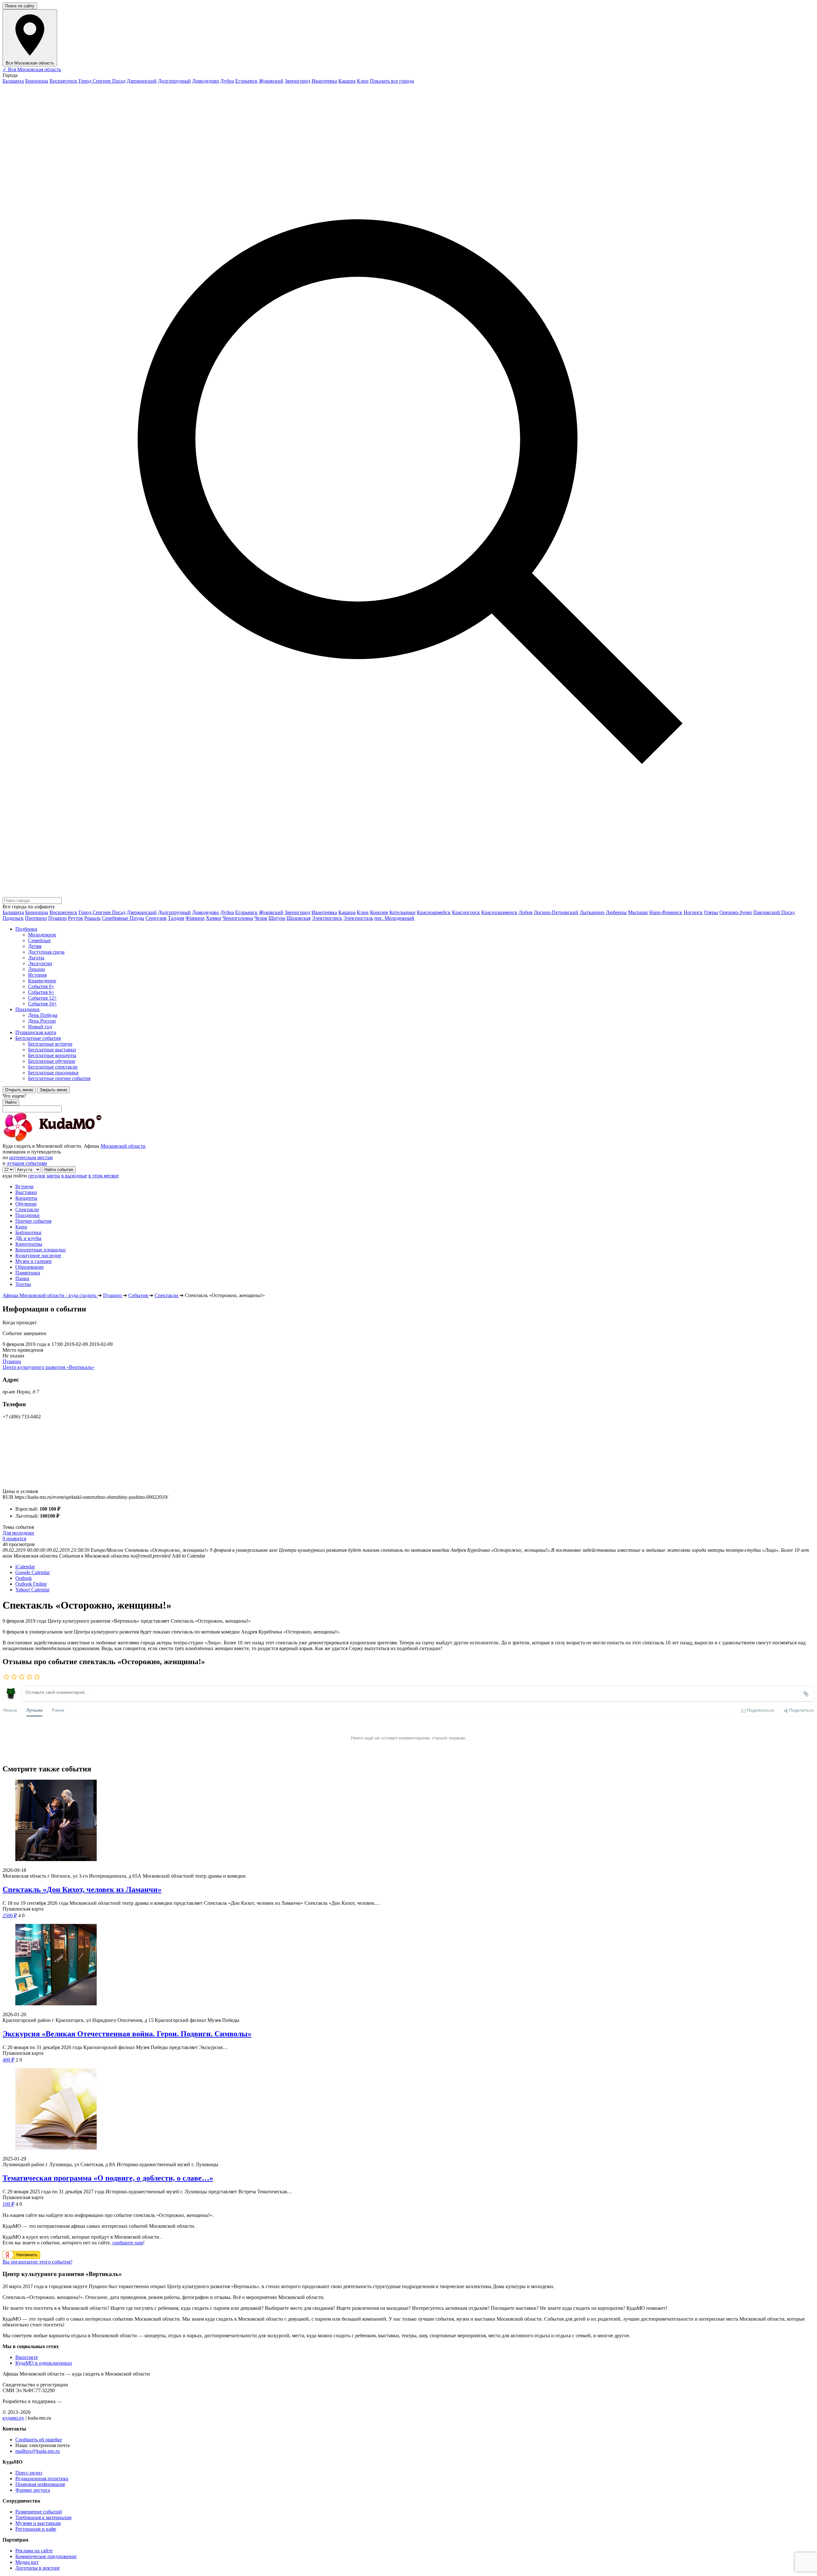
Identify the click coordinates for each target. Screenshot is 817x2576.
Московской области (123, 1146)
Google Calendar (33, 1572)
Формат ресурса (33, 2490)
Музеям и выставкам (38, 2523)
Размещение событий (39, 2512)
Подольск (13, 918)
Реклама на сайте (34, 2551)
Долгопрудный (174, 81)
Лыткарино (592, 912)
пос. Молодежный (394, 918)
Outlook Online (31, 1584)
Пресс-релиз (29, 2473)
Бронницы (37, 81)
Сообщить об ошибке (39, 2440)
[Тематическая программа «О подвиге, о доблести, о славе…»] (408, 2110)
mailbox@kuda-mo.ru (37, 2451)
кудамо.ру (13, 2418)
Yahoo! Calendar (32, 1590)
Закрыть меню (53, 1090)
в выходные (74, 1176)
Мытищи (638, 912)
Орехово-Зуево (736, 912)
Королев (379, 912)
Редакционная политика (42, 2478)
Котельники (402, 912)
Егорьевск (246, 81)
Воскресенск (63, 81)
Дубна (227, 81)
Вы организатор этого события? (37, 2262)
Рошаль (92, 918)
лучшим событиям (27, 1163)
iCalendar (25, 1567)
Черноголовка (238, 918)
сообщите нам (128, 2243)
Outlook (24, 1578)
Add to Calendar (188, 1556)
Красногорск (466, 912)
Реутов (75, 918)
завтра (53, 1176)
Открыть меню (19, 1090)
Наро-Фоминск (666, 912)
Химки (214, 918)
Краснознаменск (499, 912)
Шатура (277, 918)
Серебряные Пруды (123, 918)
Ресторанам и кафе (36, 2529)
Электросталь (358, 918)
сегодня (37, 1176)
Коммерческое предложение (46, 2556)
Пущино (57, 918)
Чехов (261, 918)
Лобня (525, 912)
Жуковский (271, 81)
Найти (11, 1102)
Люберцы (616, 912)
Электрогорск (327, 918)
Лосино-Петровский (556, 912)
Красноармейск (434, 912)
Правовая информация (40, 2484)
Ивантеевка (324, 81)
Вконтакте (27, 2357)
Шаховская (299, 918)
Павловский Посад (774, 912)
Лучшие (34, 1710)
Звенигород (297, 81)
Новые (10, 1710)
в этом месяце (104, 1176)
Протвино (36, 918)
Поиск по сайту (20, 6)
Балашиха (13, 81)
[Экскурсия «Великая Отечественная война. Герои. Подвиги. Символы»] (408, 1965)
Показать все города (392, 81)
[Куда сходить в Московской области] (73, 1140)
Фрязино (195, 918)
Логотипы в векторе (37, 2568)
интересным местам (31, 1157)
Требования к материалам (43, 2517)
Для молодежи (18, 1533)
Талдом (176, 918)
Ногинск (693, 912)
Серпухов (156, 918)
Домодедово (206, 81)
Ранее (58, 1710)
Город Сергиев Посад (102, 81)
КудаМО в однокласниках (44, 2363)
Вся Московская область (32, 69)
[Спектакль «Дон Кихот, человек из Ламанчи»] (408, 1821)
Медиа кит (27, 2562)
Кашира (347, 81)
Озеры (711, 912)
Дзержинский (142, 81)
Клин (363, 81)
